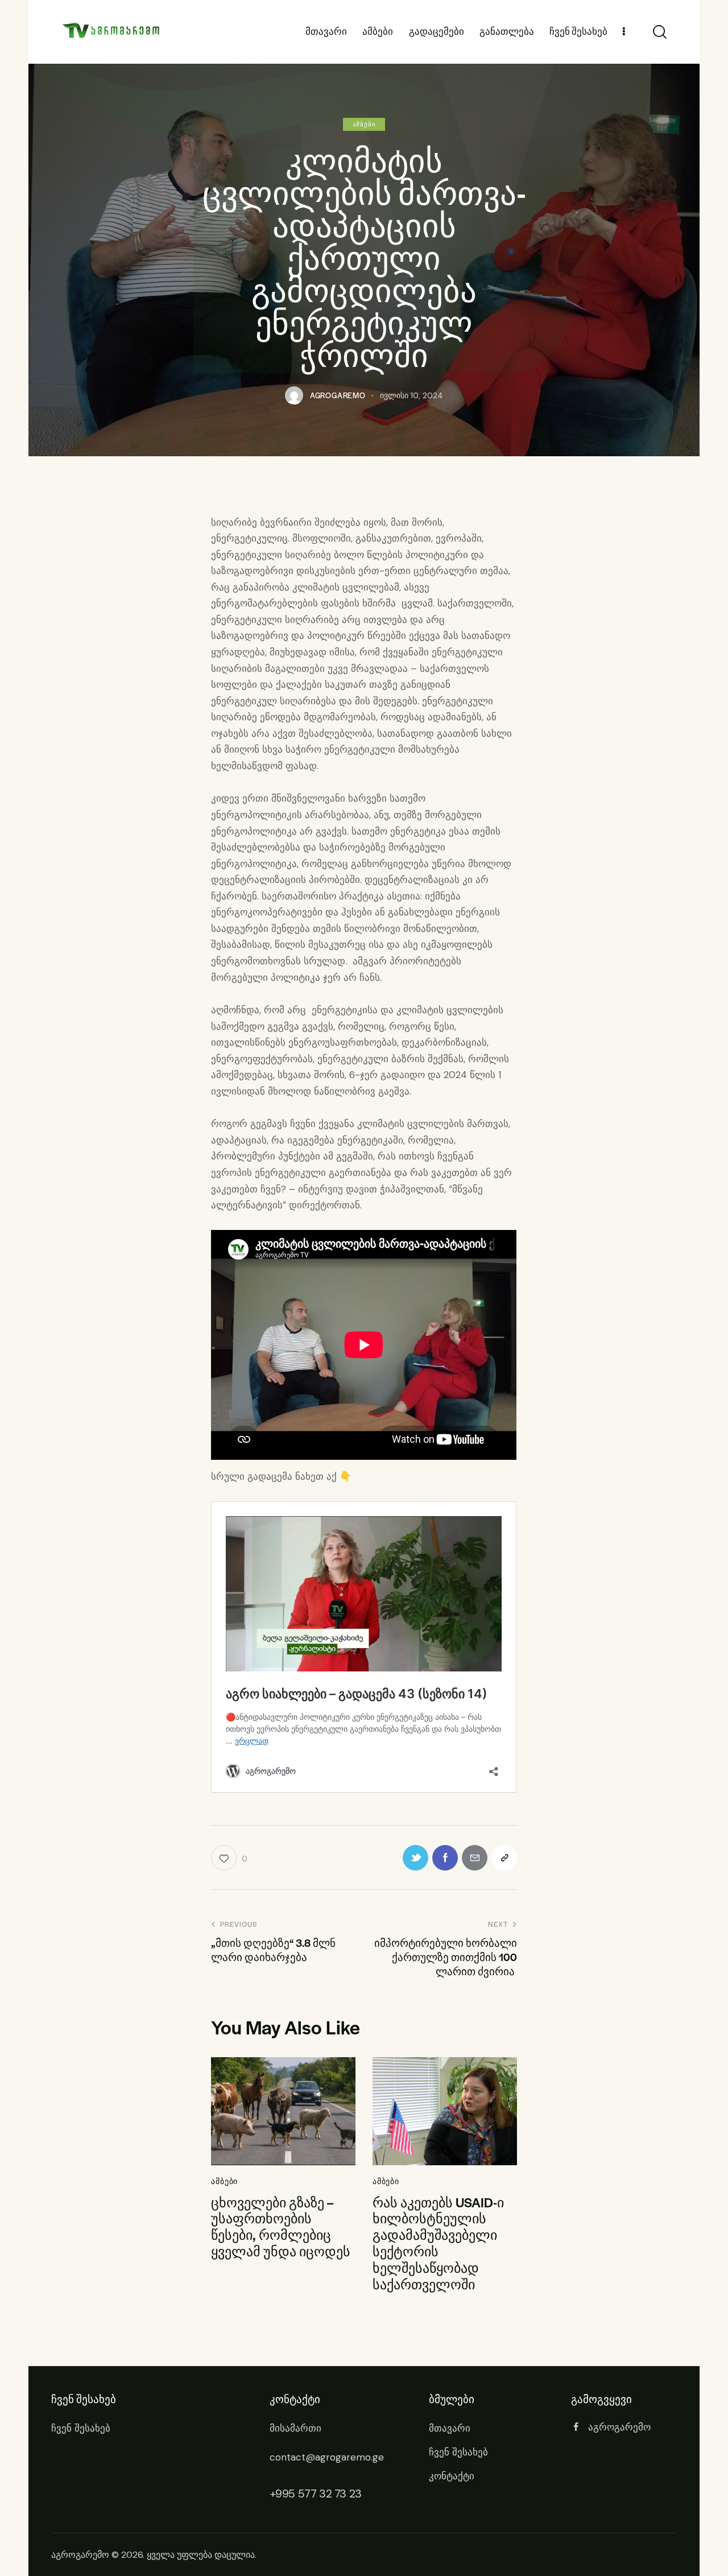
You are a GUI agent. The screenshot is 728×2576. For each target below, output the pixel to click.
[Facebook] (445, 1858)
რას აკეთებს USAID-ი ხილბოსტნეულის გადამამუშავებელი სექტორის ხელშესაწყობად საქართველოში (438, 2243)
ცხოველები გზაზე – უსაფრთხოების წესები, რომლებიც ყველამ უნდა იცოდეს (281, 2227)
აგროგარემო (80, 2555)
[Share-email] (475, 1858)
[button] (504, 1858)
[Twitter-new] (415, 1858)
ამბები (364, 124)
